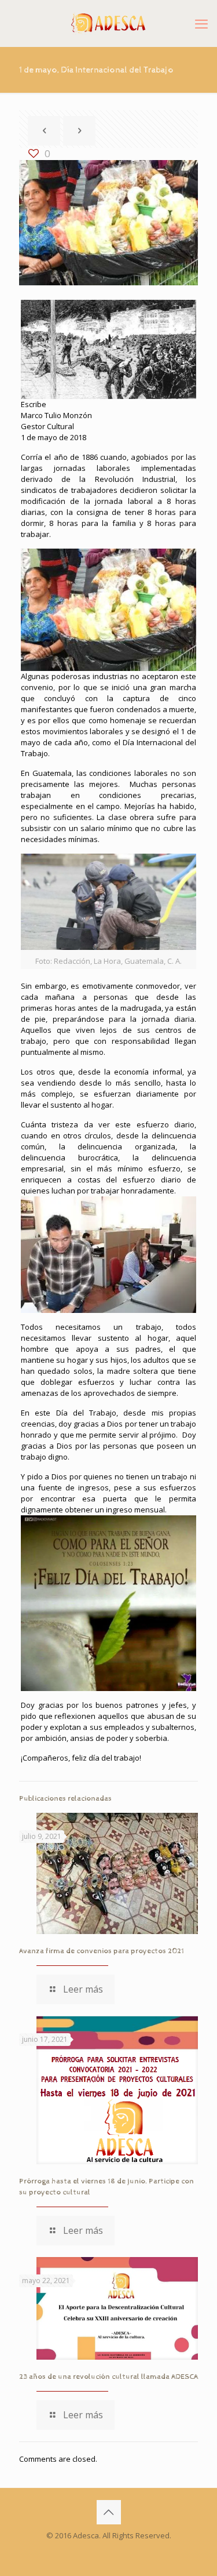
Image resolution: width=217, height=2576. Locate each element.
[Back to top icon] (109, 2512)
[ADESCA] (108, 23)
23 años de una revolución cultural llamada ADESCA (108, 2377)
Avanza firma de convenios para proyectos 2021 (102, 1951)
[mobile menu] (201, 23)
